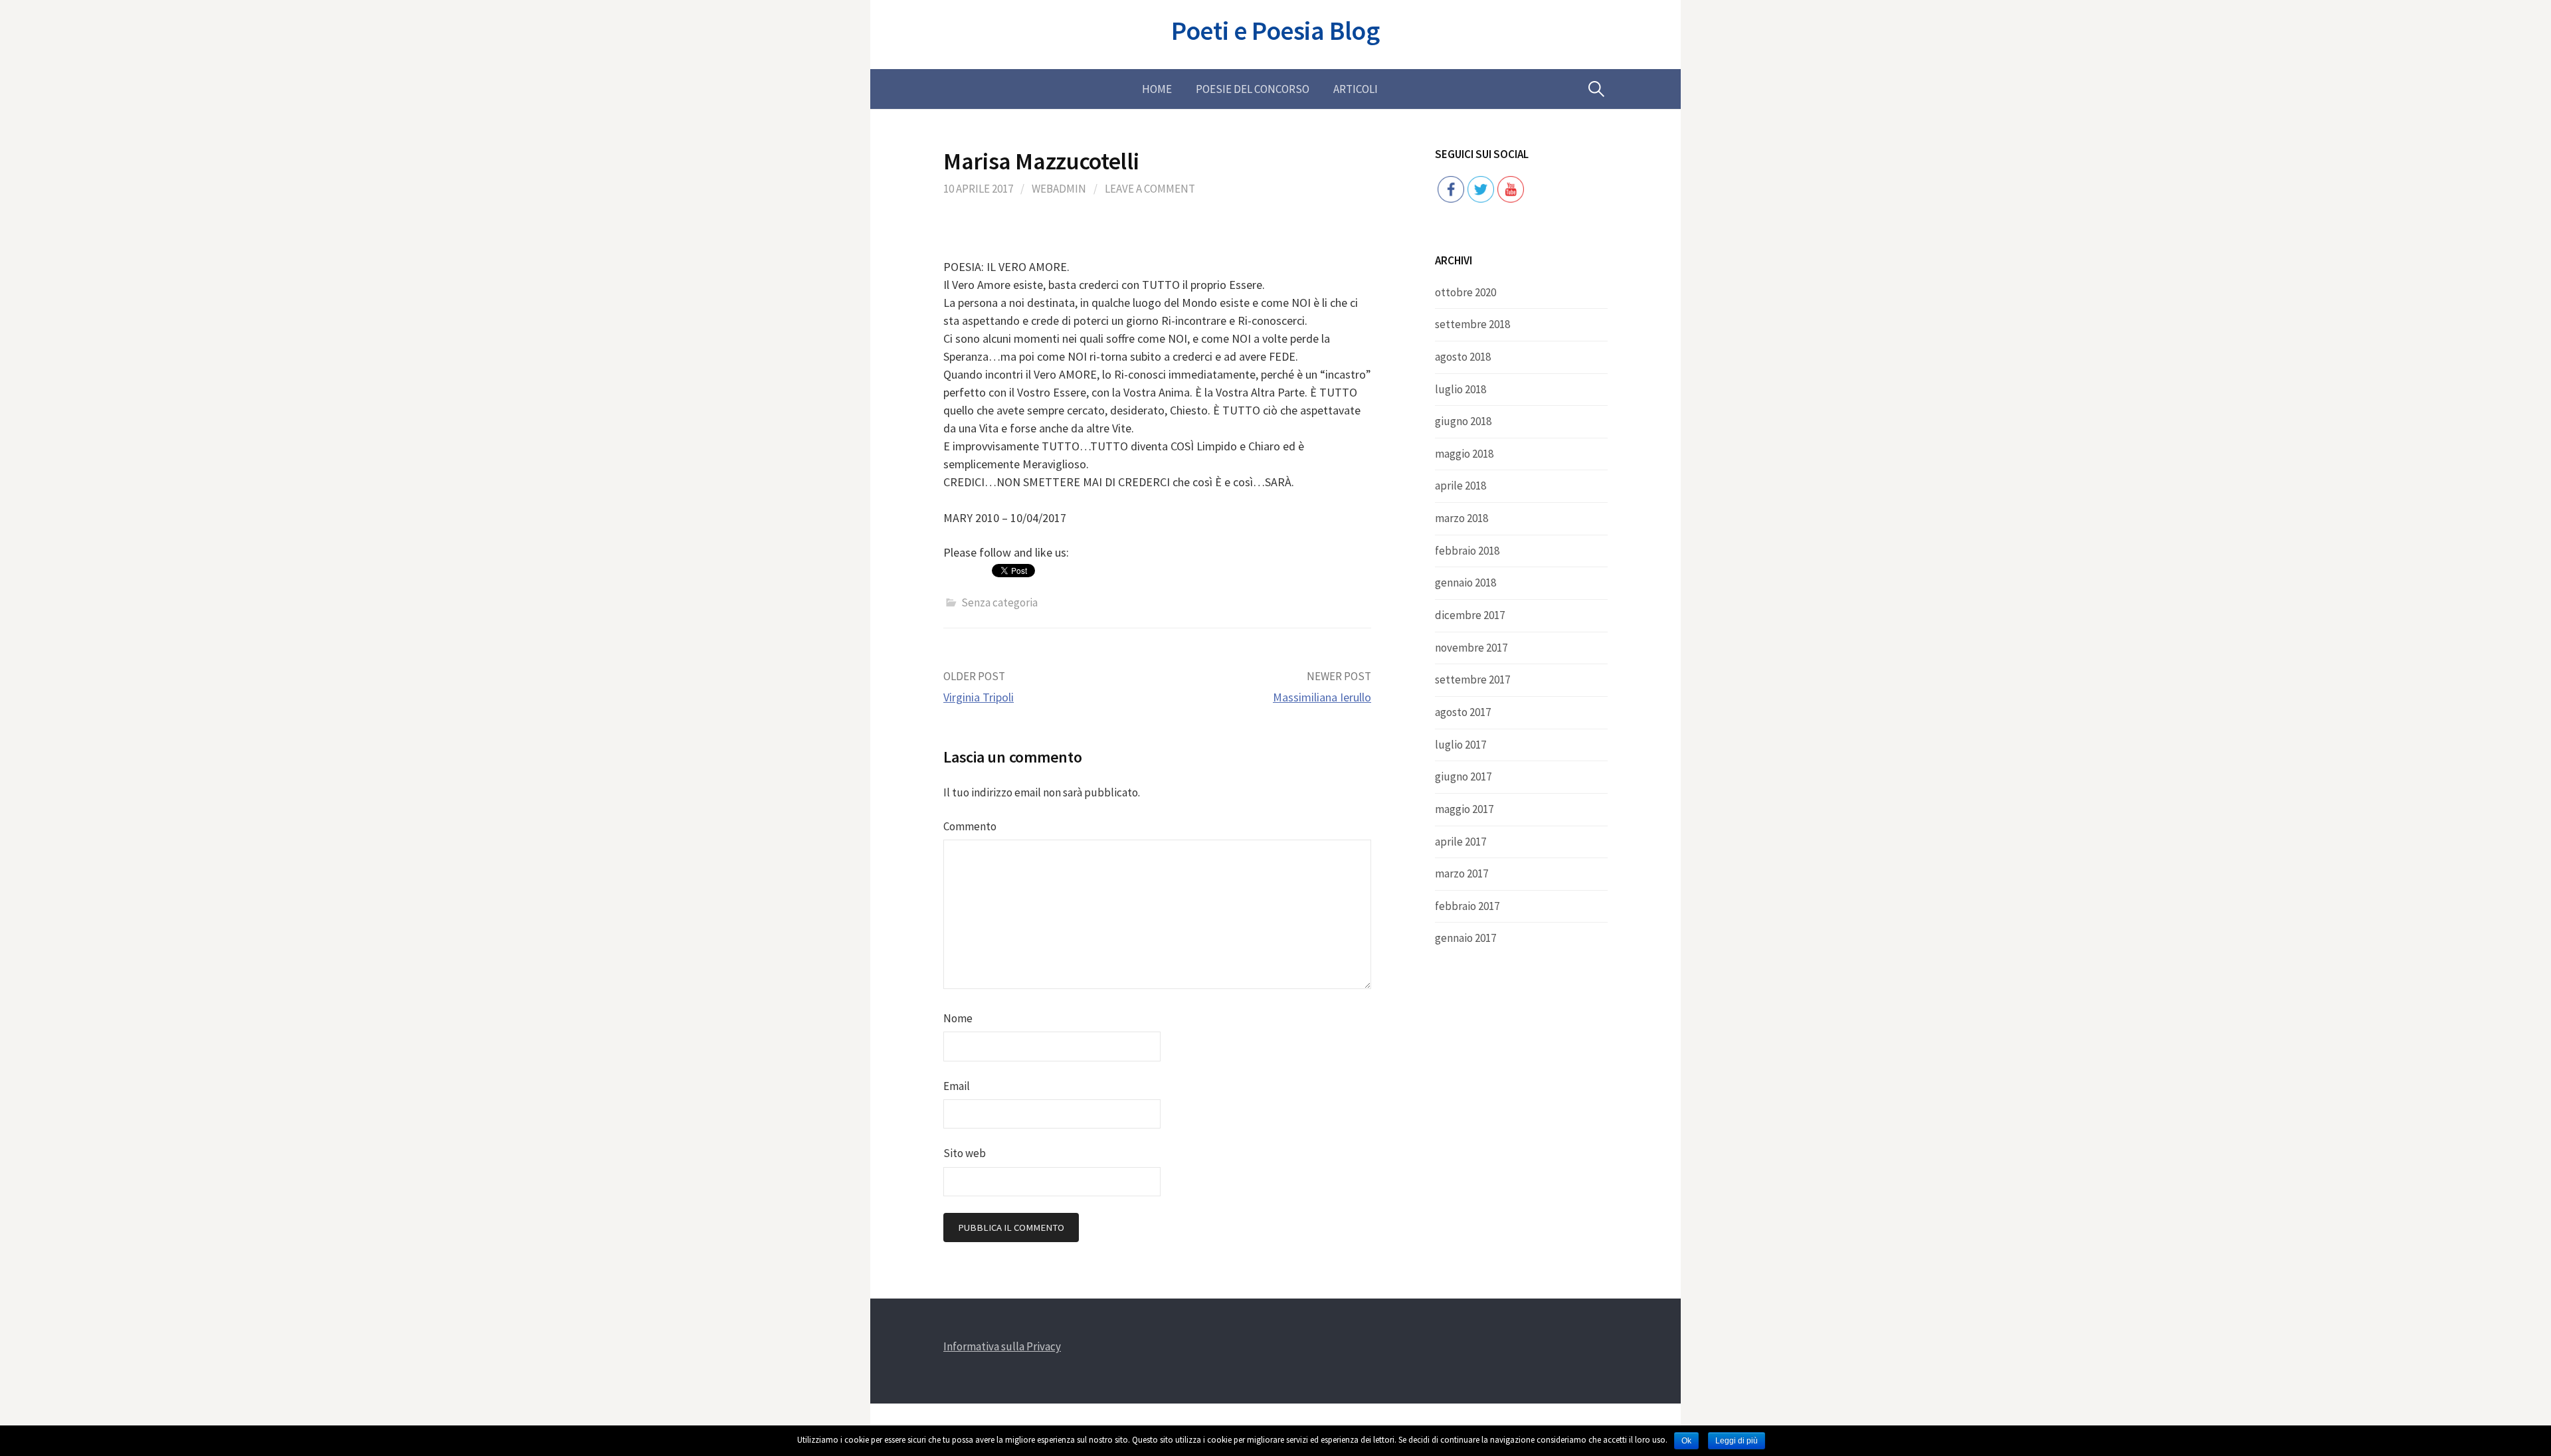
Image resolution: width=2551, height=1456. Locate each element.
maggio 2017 (1464, 809)
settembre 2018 (1472, 324)
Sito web (965, 1153)
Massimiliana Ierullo (1322, 697)
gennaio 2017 (1465, 938)
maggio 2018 (1464, 454)
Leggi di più (1737, 1441)
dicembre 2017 (1470, 615)
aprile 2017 (1461, 842)
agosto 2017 (1463, 712)
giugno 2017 (1463, 776)
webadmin (1059, 189)
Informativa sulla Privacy (1002, 1346)
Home (1157, 89)
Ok (1686, 1441)
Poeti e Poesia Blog (1275, 31)
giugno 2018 (1463, 421)
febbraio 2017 (1467, 906)
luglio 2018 (1461, 389)
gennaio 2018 (1465, 583)
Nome (958, 1018)
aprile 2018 (1461, 486)
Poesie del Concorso (1253, 89)
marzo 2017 (1462, 873)
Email (957, 1086)
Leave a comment (1150, 189)
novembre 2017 (1471, 648)
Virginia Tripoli (979, 697)
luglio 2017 (1461, 745)
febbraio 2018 (1467, 551)
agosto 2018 (1463, 357)
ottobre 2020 (1465, 292)
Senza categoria (999, 602)
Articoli (1356, 89)
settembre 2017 (1472, 680)
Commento (970, 826)
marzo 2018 (1462, 518)
